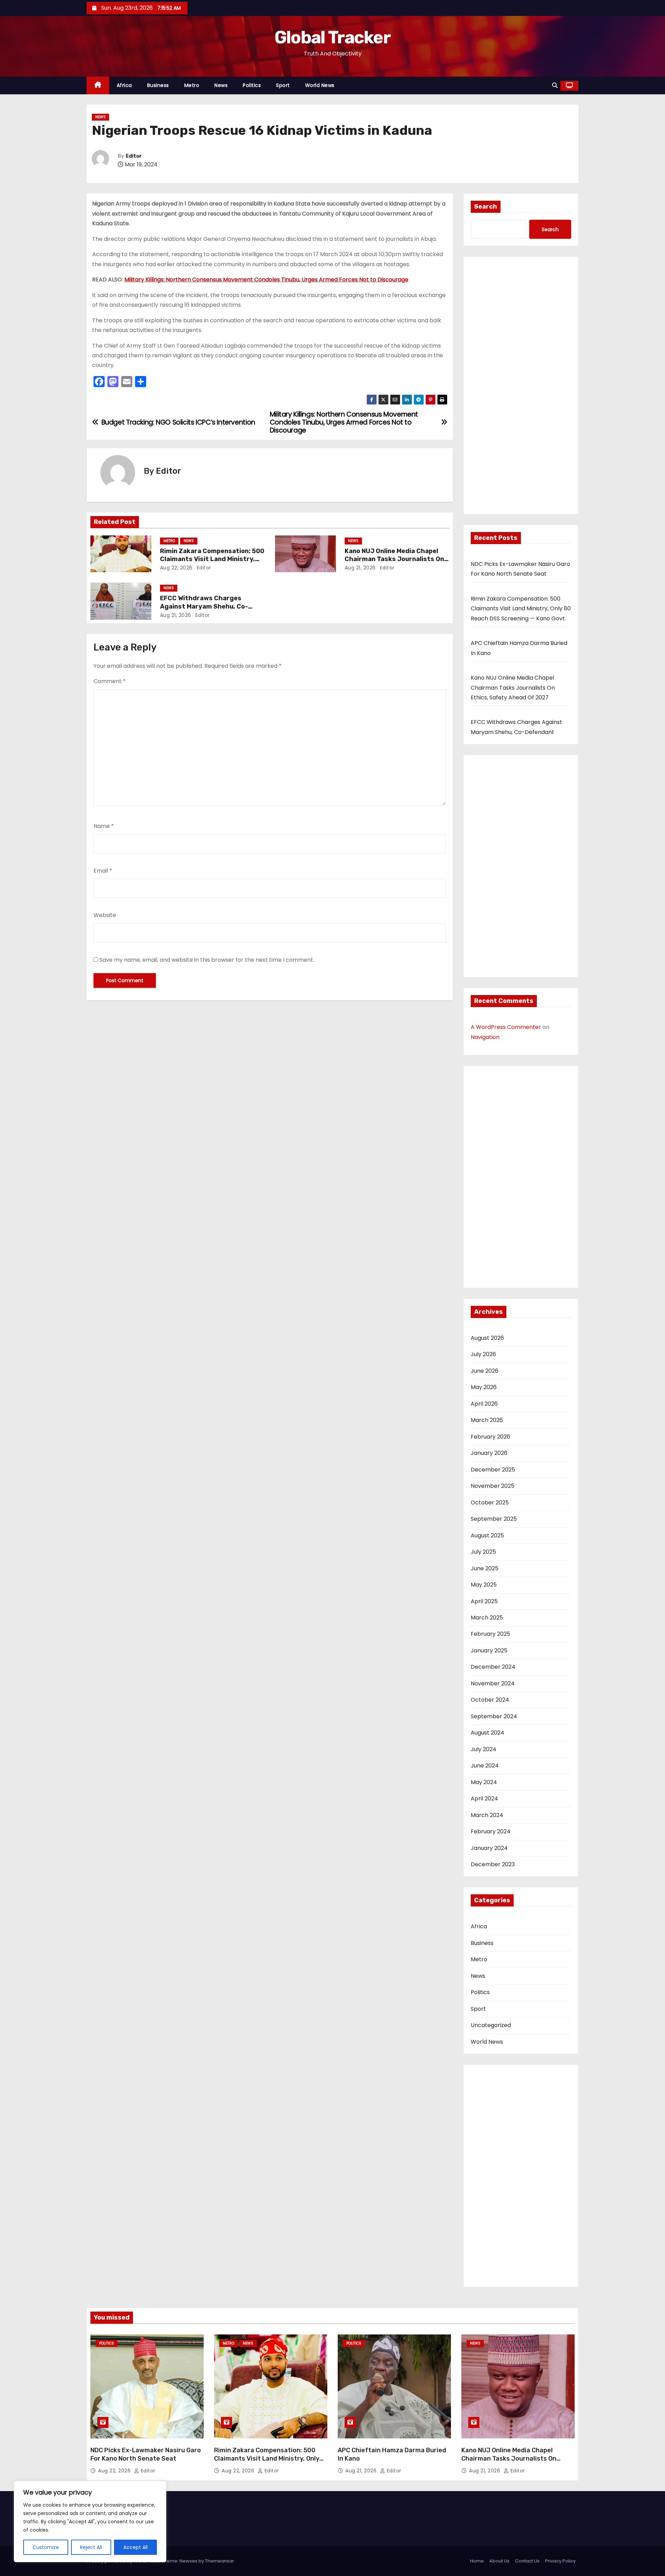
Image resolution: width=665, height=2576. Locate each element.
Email (103, 871)
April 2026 (484, 1404)
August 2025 (487, 1535)
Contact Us (527, 2561)
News (221, 85)
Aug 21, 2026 (360, 568)
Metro (192, 85)
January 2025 (489, 1651)
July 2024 (484, 1749)
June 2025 (485, 1568)
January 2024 (489, 1848)
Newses (188, 2561)
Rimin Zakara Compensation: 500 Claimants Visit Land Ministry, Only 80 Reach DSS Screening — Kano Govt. (521, 609)
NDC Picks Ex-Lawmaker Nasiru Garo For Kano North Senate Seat (146, 2454)
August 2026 (487, 1338)
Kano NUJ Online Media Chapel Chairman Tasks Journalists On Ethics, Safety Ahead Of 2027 (394, 559)
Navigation (485, 1037)
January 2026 (489, 1453)
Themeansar (220, 2561)
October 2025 (490, 1503)
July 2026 (483, 1354)
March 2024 (487, 1815)
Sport (283, 85)
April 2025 (484, 1601)
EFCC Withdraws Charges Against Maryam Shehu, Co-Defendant (204, 606)
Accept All (135, 2547)
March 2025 (487, 1618)
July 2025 (483, 1552)
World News (320, 85)
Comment (110, 681)
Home (477, 2561)
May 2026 (484, 1387)
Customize (46, 2547)
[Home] (98, 85)
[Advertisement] (521, 387)
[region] (90, 2522)
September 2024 (494, 1716)
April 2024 (484, 1798)
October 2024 (490, 1700)
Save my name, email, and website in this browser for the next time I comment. (207, 960)
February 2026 (490, 1437)
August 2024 (487, 1733)
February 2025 (490, 1634)
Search (486, 207)
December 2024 (493, 1667)
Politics (252, 85)
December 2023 (493, 1864)
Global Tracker (332, 37)
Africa (124, 85)
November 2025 (493, 1486)
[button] (555, 85)
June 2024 (485, 1766)
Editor (134, 156)
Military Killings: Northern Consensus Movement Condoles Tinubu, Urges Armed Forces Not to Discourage (266, 280)
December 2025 (493, 1470)
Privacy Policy (560, 2561)
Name (104, 826)
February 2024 (491, 1831)
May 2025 (484, 1585)
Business (158, 85)
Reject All (91, 2547)
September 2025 (494, 1519)
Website (105, 915)
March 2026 (487, 1420)
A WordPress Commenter (506, 1027)
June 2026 (485, 1371)
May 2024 (484, 1782)
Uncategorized (491, 2025)
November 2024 (493, 1683)
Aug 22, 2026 (176, 568)
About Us (499, 2561)
